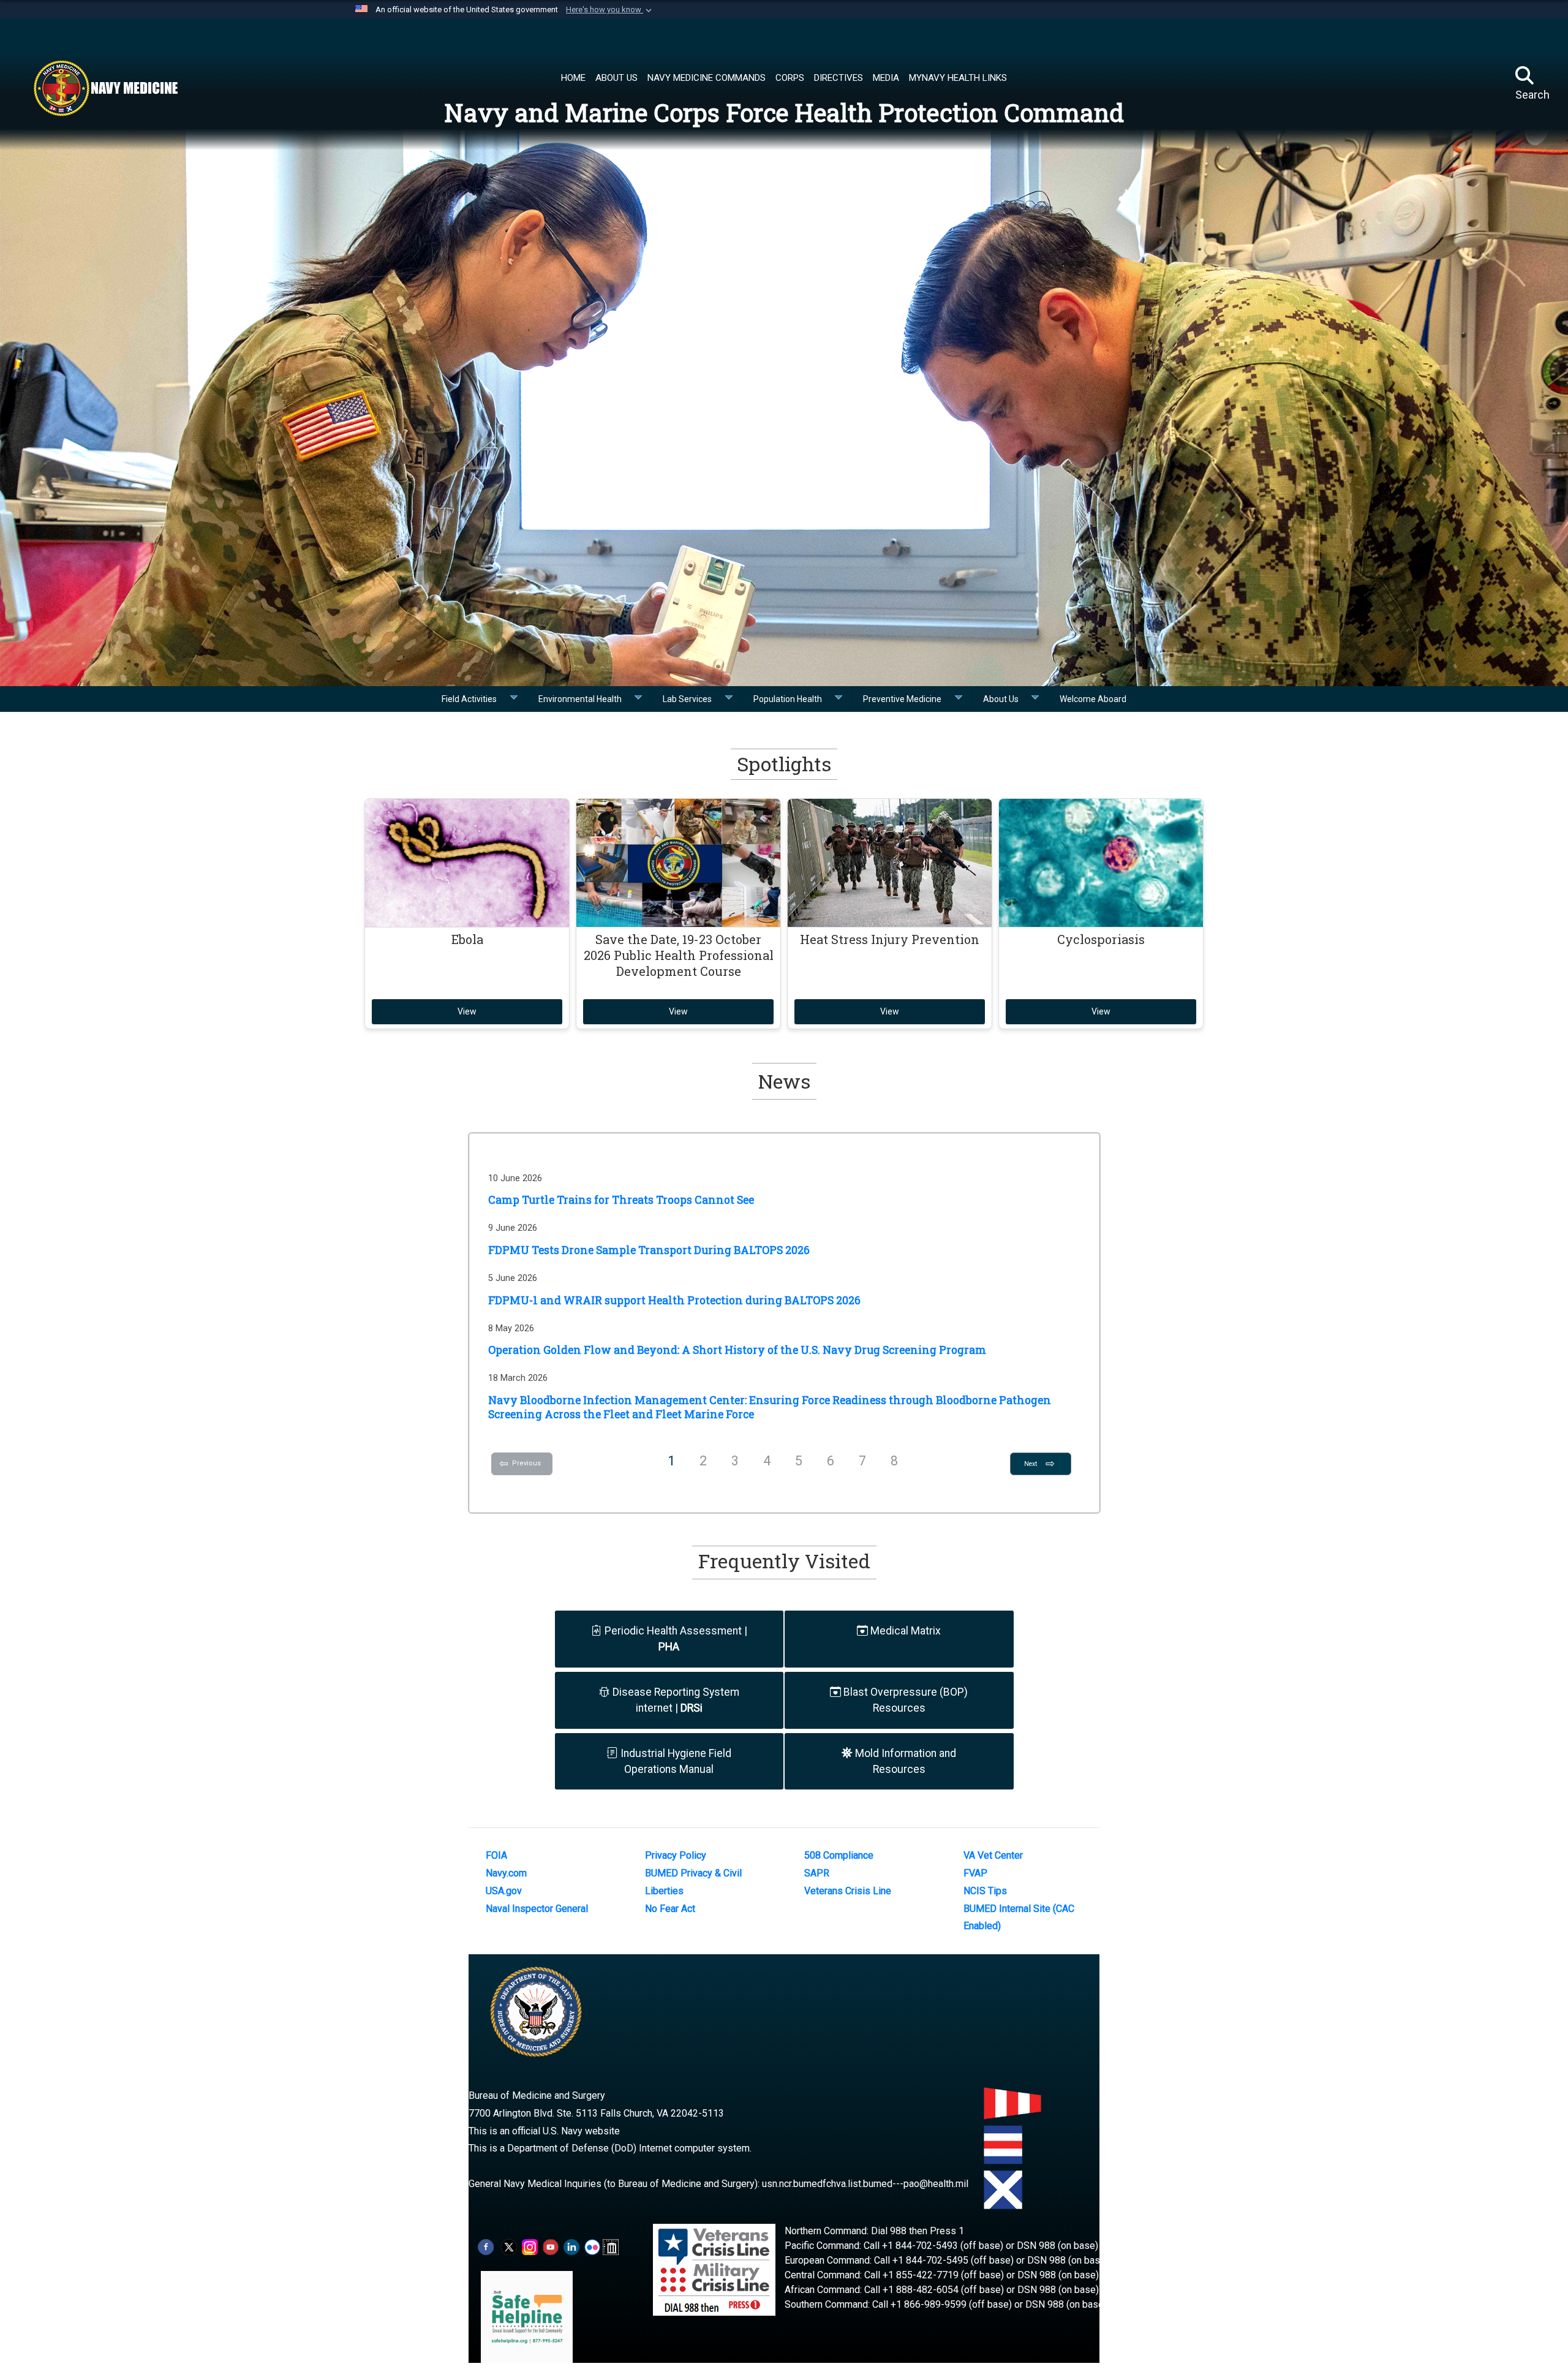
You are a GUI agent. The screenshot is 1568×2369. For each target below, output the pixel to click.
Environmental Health (584, 699)
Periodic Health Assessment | (675, 1639)
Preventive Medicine (906, 699)
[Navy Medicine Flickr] (592, 2246)
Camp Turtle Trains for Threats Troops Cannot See (621, 1200)
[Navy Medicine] (105, 88)
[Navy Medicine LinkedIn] (571, 2246)
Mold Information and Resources (904, 1761)
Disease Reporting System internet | (675, 1700)
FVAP (975, 1873)
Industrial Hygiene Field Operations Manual (675, 1761)
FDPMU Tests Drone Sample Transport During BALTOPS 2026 (649, 1250)
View (467, 1011)
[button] (610, 10)
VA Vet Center (993, 1855)
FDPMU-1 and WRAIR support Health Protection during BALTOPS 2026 (674, 1300)
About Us (1005, 699)
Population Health (791, 699)
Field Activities (473, 699)
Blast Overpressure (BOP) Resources (904, 1700)
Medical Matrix (904, 1631)
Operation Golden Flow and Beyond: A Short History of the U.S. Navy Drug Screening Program (737, 1350)
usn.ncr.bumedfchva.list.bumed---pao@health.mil (865, 2184)
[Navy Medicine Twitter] (509, 2246)
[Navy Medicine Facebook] (486, 2246)
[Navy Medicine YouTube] (551, 2246)
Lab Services (691, 699)
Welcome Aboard (1093, 699)
